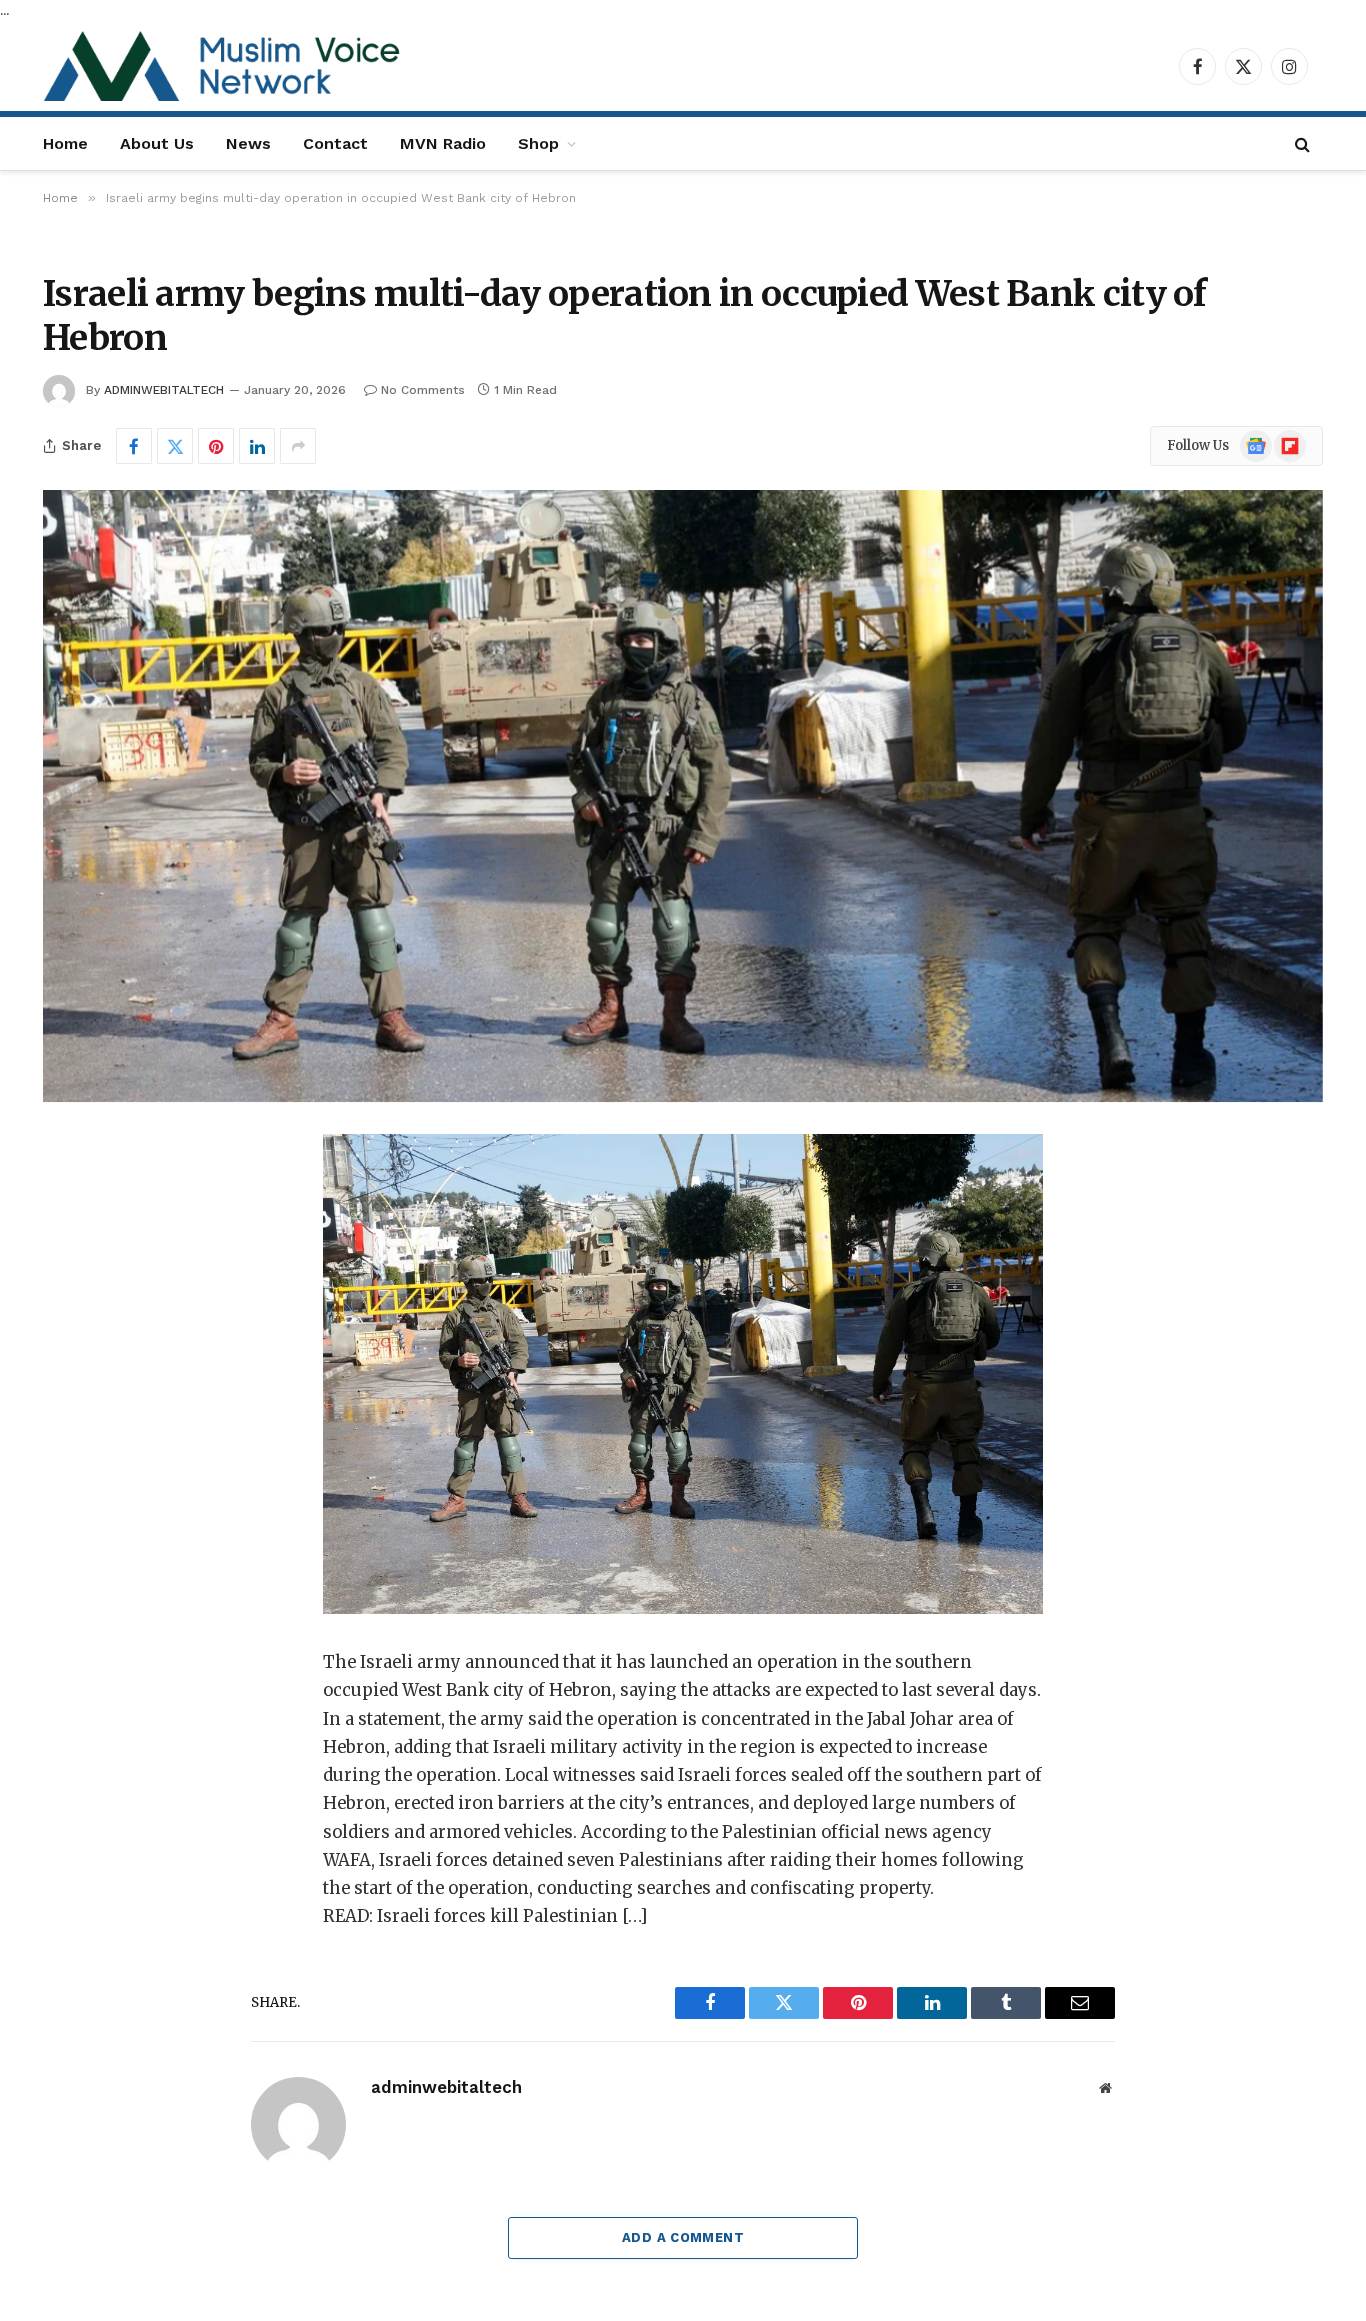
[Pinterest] (91, 1354)
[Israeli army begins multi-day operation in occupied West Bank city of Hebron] (683, 796)
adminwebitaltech (164, 390)
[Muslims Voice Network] (227, 66)
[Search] (1302, 143)
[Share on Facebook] (134, 446)
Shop (538, 143)
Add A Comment (683, 2237)
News (248, 143)
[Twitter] (91, 1252)
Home (65, 143)
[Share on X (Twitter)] (175, 446)
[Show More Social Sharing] (298, 446)
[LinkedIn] (91, 1303)
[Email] (91, 1405)
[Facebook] (91, 1201)
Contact (335, 143)
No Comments (423, 390)
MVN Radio (443, 143)
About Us (157, 143)
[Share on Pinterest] (216, 446)
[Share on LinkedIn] (257, 446)
